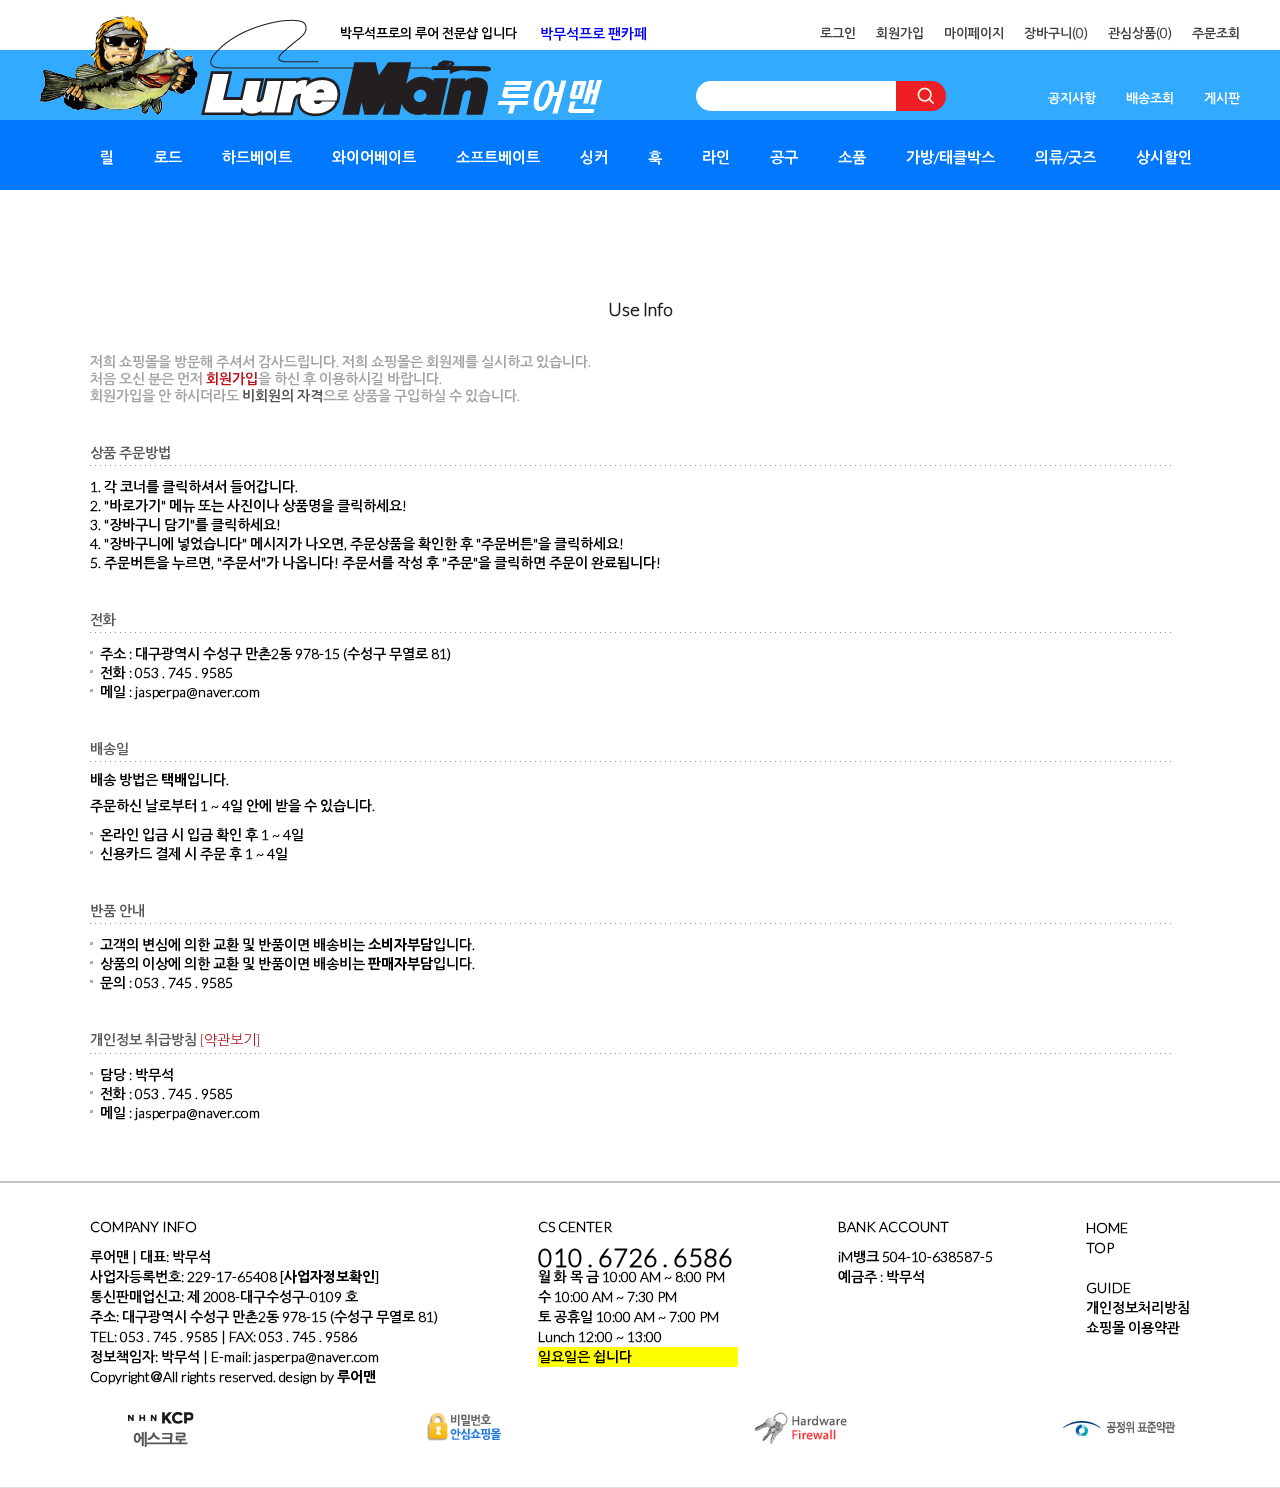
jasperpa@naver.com (316, 1356)
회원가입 (900, 33)
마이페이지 (974, 33)
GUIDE (1108, 1287)
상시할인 (1164, 157)
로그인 (838, 33)
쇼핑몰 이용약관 (1133, 1327)
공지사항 (1072, 98)
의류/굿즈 (1065, 157)
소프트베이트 (498, 157)
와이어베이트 (374, 157)
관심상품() (1140, 33)
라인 (716, 157)
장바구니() (1056, 33)
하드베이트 (257, 157)
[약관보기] (230, 1039)
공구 (784, 157)
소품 (852, 157)
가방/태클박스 (950, 157)
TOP (1100, 1247)
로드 (168, 157)
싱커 (594, 157)
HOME (1107, 1227)
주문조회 (1216, 33)
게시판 (1222, 98)
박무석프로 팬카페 (593, 33)
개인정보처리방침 (1138, 1307)
